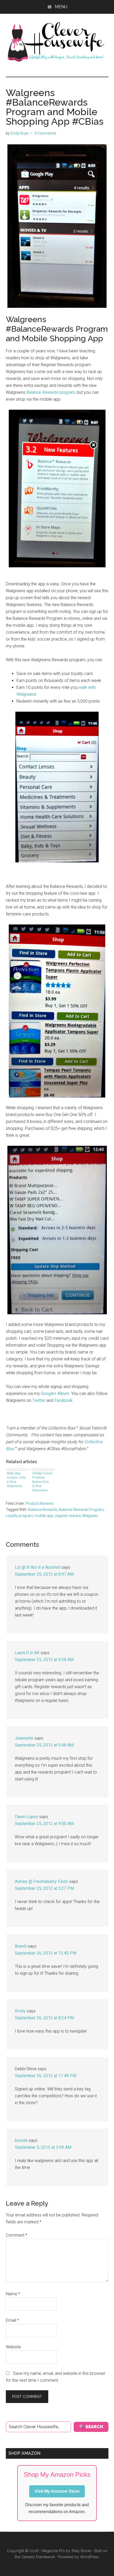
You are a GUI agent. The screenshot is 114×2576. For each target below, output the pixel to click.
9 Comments (45, 133)
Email (12, 2320)
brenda (21, 2140)
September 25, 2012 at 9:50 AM (44, 1824)
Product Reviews (40, 1503)
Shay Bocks (82, 2551)
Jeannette (24, 1738)
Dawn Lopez (27, 1817)
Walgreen (90, 1516)
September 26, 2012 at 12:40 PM (46, 1953)
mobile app (44, 1516)
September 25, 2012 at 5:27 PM (44, 1888)
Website (13, 2347)
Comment (17, 2235)
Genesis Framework (38, 2557)
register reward (68, 1516)
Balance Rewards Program (81, 1510)
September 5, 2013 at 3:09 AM (43, 2147)
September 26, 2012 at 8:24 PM (44, 2018)
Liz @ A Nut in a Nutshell (38, 1567)
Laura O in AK (27, 1653)
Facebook (63, 1400)
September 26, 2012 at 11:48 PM (46, 2076)
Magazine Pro (53, 2551)
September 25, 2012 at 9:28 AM (44, 1660)
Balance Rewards (43, 1510)
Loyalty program (19, 1516)
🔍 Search (91, 2427)
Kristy (20, 2011)
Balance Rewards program (51, 392)
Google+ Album (55, 1393)
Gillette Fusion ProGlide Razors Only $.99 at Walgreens (42, 1481)
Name (13, 2294)
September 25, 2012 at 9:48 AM (44, 1745)
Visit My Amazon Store (57, 2491)
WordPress (90, 2557)
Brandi (21, 1946)
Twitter (38, 1400)
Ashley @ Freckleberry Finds (41, 1881)
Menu (61, 7)
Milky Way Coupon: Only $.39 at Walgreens (16, 1480)
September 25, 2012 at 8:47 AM (44, 1574)
